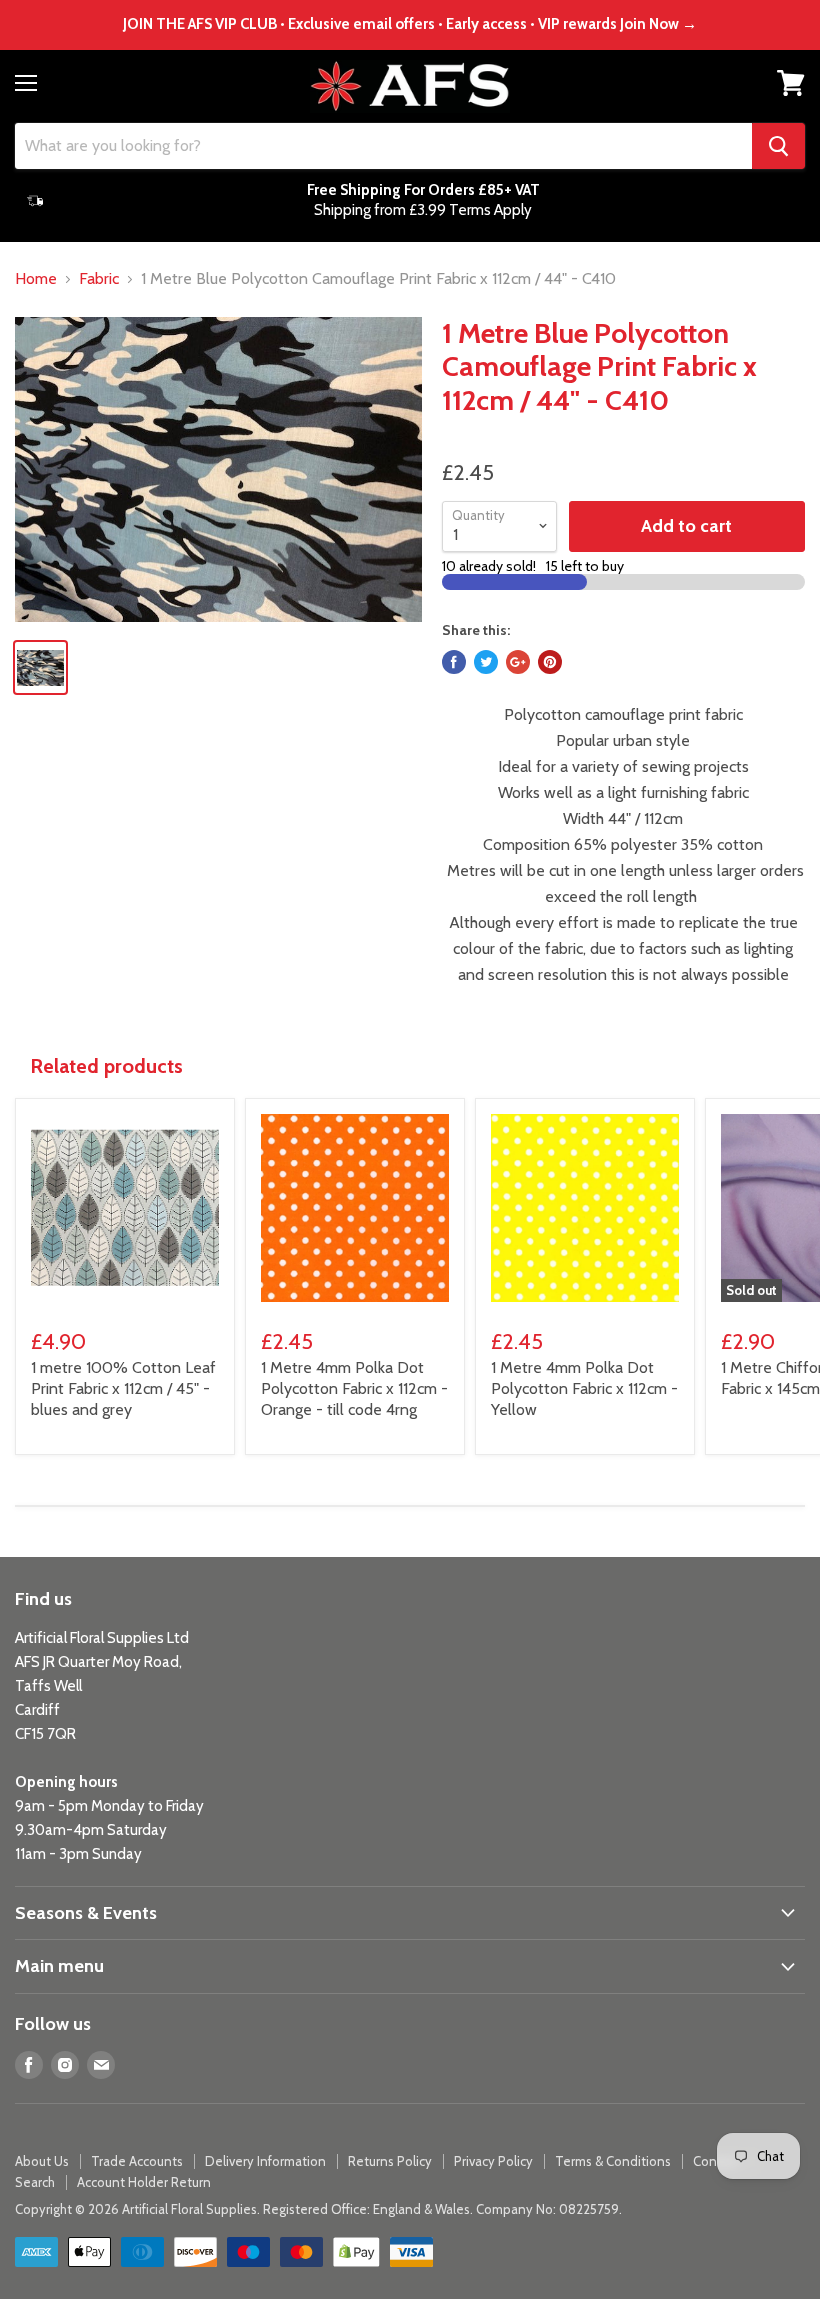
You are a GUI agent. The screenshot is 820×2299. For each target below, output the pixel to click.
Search (35, 2182)
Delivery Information (265, 2161)
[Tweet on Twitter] (486, 662)
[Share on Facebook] (454, 662)
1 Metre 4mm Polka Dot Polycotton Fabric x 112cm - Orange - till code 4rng (354, 1388)
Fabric (99, 279)
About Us (42, 2161)
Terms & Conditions (613, 2161)
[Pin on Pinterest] (550, 662)
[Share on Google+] (518, 662)
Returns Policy (390, 2161)
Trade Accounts (137, 2161)
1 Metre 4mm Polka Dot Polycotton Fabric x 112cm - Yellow (584, 1388)
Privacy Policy (493, 2161)
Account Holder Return (144, 2182)
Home (36, 279)
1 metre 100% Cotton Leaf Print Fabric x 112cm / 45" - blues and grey (123, 1388)
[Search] (778, 146)
